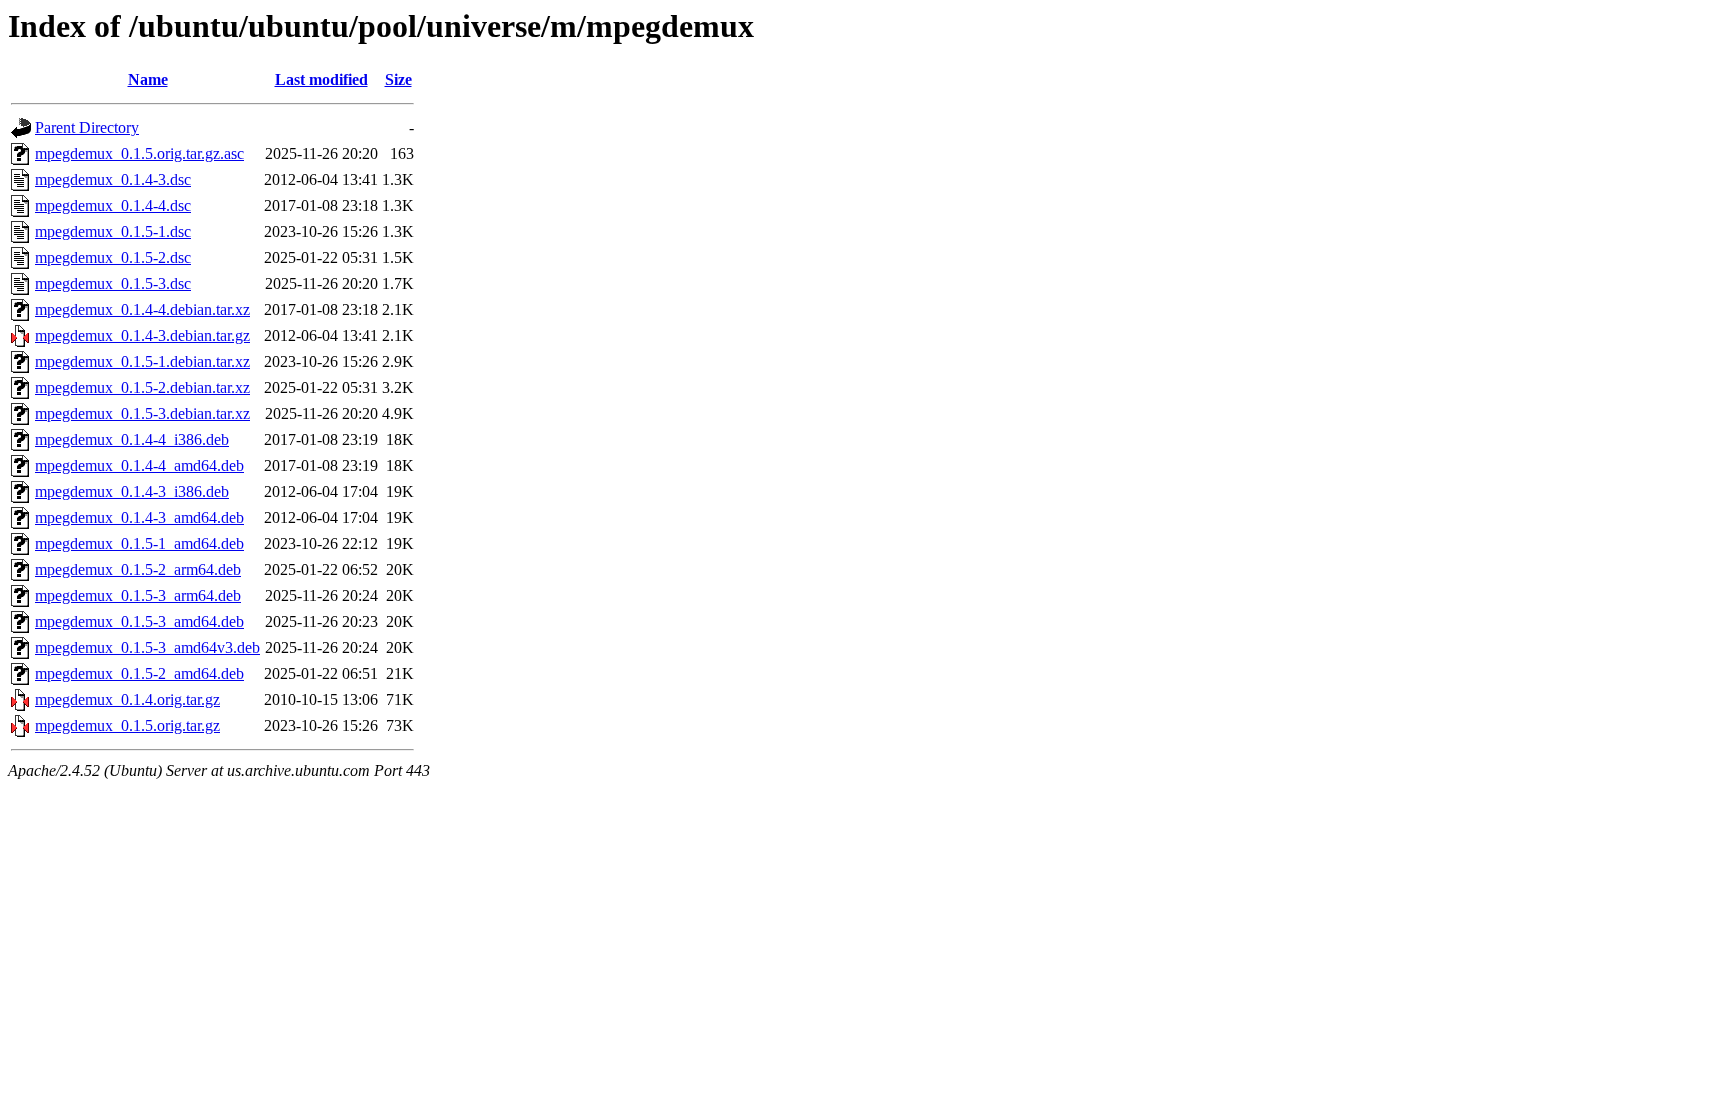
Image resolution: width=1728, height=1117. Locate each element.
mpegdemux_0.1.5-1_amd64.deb (139, 543)
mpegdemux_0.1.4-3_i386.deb (132, 491)
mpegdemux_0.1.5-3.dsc (113, 283)
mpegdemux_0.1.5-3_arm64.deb (138, 595)
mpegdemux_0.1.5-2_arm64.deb (138, 569)
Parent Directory (87, 127)
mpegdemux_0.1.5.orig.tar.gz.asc (139, 153)
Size (398, 79)
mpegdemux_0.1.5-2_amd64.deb (139, 673)
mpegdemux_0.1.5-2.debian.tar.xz (142, 387)
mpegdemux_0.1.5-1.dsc (113, 231)
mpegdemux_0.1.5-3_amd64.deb (139, 621)
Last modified (321, 79)
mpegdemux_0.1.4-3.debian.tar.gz (142, 335)
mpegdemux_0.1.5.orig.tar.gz (127, 725)
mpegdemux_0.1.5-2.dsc (113, 257)
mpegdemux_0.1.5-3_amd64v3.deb (147, 647)
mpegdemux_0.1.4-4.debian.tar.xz (142, 309)
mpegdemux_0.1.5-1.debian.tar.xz (142, 361)
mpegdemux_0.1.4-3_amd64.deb (139, 517)
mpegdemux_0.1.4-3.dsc (113, 179)
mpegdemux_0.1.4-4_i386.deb (132, 439)
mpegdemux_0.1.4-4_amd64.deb (139, 465)
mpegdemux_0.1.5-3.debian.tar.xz (142, 413)
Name (148, 79)
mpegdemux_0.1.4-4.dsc (113, 205)
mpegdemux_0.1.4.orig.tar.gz (127, 699)
